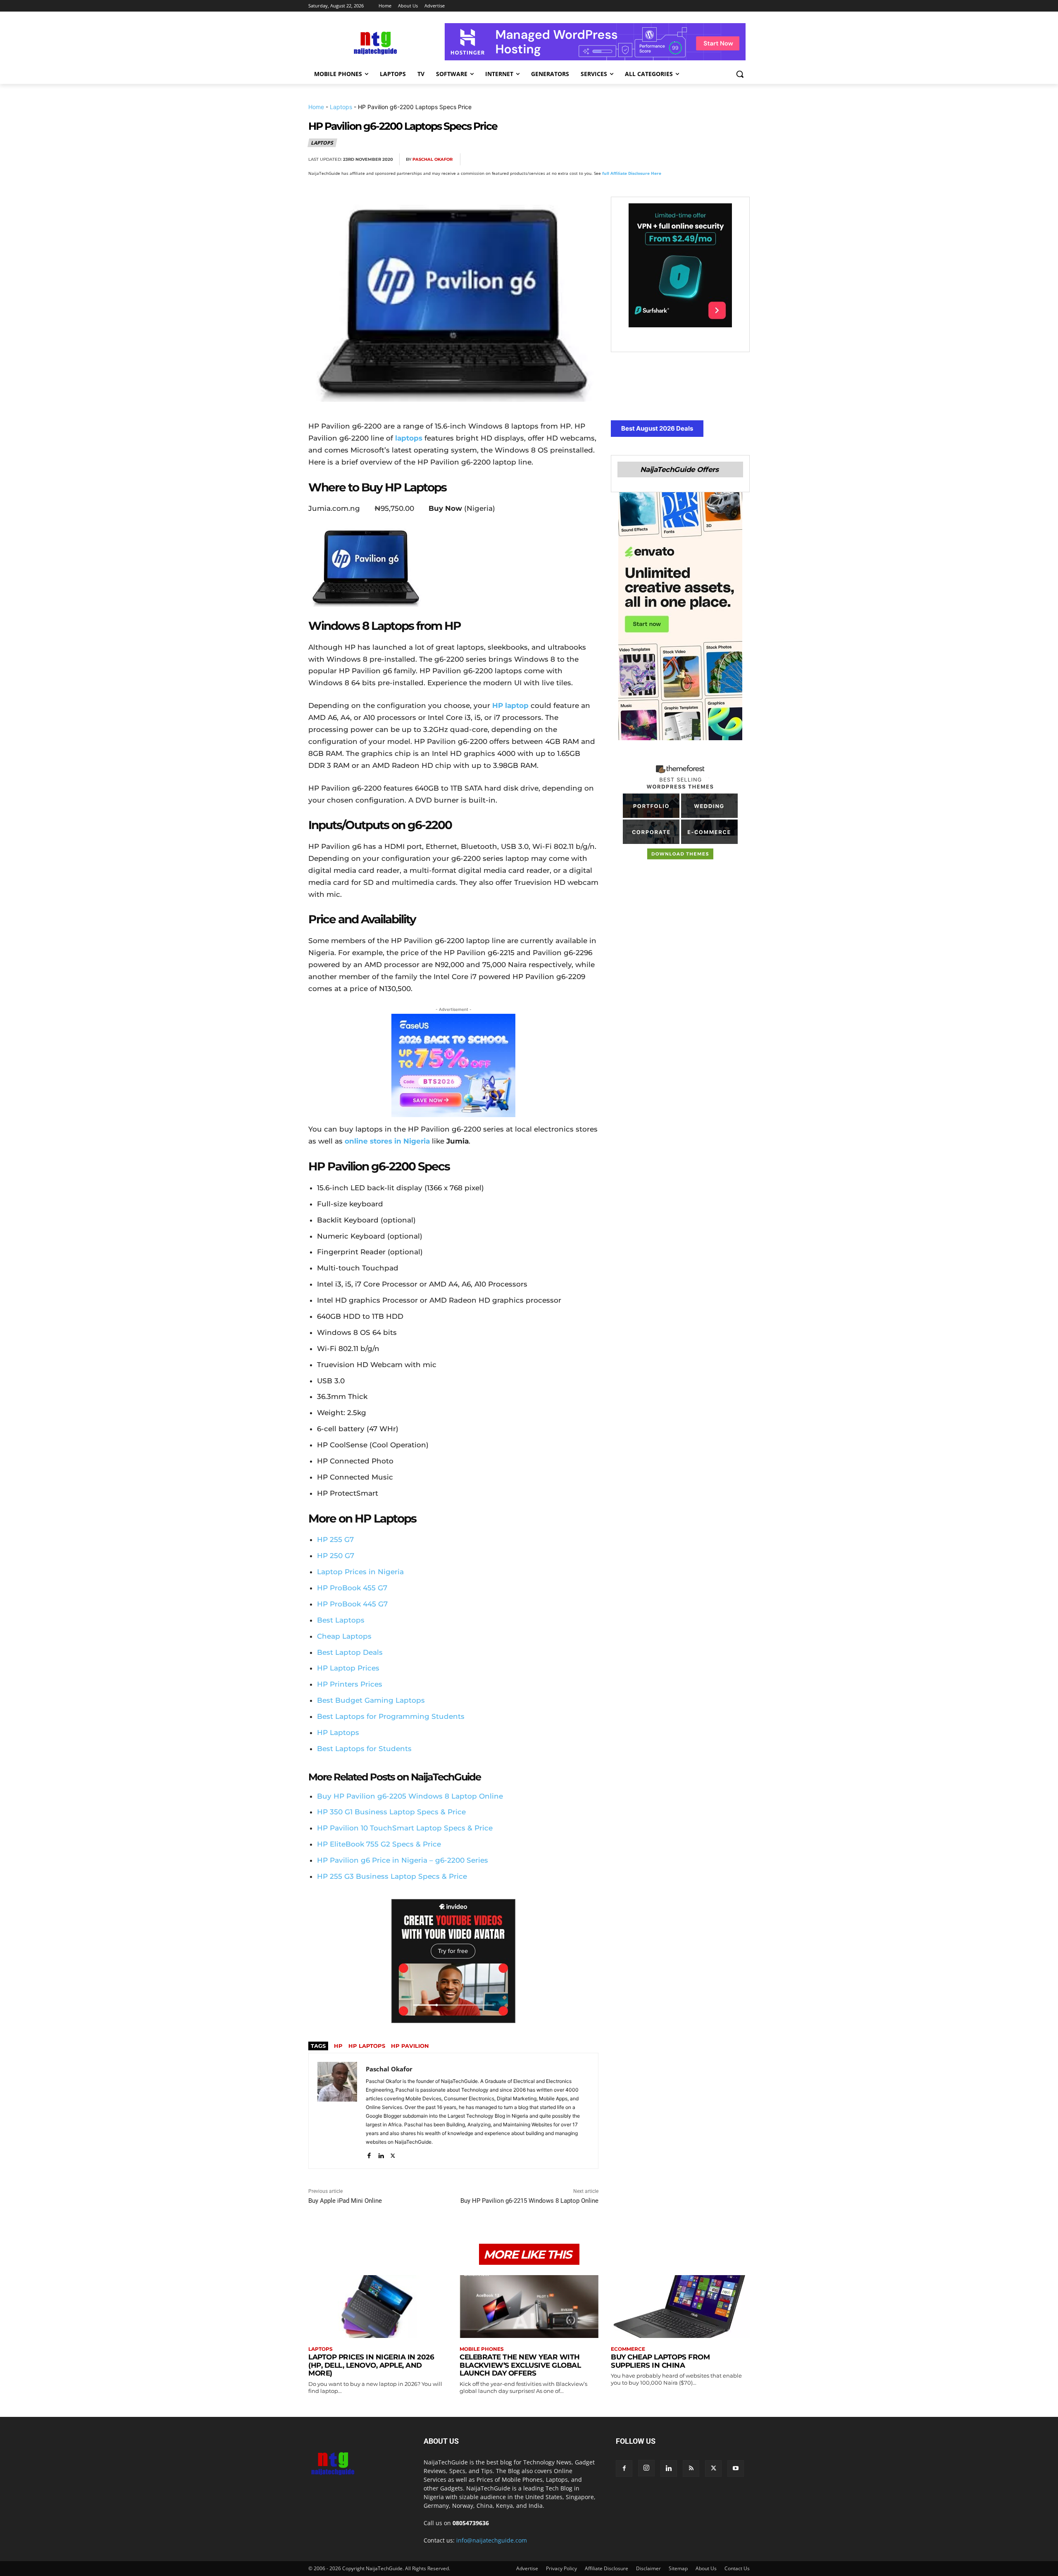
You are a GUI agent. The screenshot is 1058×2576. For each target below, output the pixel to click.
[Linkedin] (722, 160)
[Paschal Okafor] (337, 2111)
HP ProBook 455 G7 (352, 1588)
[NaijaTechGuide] (374, 42)
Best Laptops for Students (364, 1749)
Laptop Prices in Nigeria (360, 1572)
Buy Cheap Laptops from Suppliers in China (660, 2361)
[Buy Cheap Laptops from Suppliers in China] (680, 2306)
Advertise (527, 2568)
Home (316, 107)
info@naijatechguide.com (492, 2540)
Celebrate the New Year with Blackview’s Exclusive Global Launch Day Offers (520, 2365)
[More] (741, 160)
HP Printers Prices (350, 1684)
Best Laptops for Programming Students (391, 1716)
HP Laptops (338, 1732)
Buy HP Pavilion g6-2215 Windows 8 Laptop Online (529, 2201)
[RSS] (691, 2469)
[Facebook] (646, 160)
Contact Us (737, 2568)
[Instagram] (646, 2468)
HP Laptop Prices (348, 1668)
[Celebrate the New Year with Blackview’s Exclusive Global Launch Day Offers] (529, 2306)
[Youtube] (736, 2469)
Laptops (341, 107)
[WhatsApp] (703, 160)
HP (338, 2046)
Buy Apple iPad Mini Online (345, 2201)
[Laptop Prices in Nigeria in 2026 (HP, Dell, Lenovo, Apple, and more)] (378, 2306)
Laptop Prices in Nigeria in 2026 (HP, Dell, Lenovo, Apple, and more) (371, 2365)
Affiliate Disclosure (606, 2568)
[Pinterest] (684, 160)
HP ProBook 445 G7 (352, 1604)
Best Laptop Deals (350, 1652)
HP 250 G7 (336, 1556)
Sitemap (678, 2568)
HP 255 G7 (335, 1539)
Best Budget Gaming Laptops (371, 1700)
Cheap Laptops (344, 1636)
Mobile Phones (482, 2349)
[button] (740, 74)
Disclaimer (648, 2568)
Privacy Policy (561, 2568)
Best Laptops (341, 1620)
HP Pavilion (410, 2046)
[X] (665, 160)
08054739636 (471, 2523)
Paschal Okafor (432, 159)
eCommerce (628, 2349)
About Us (706, 2568)
